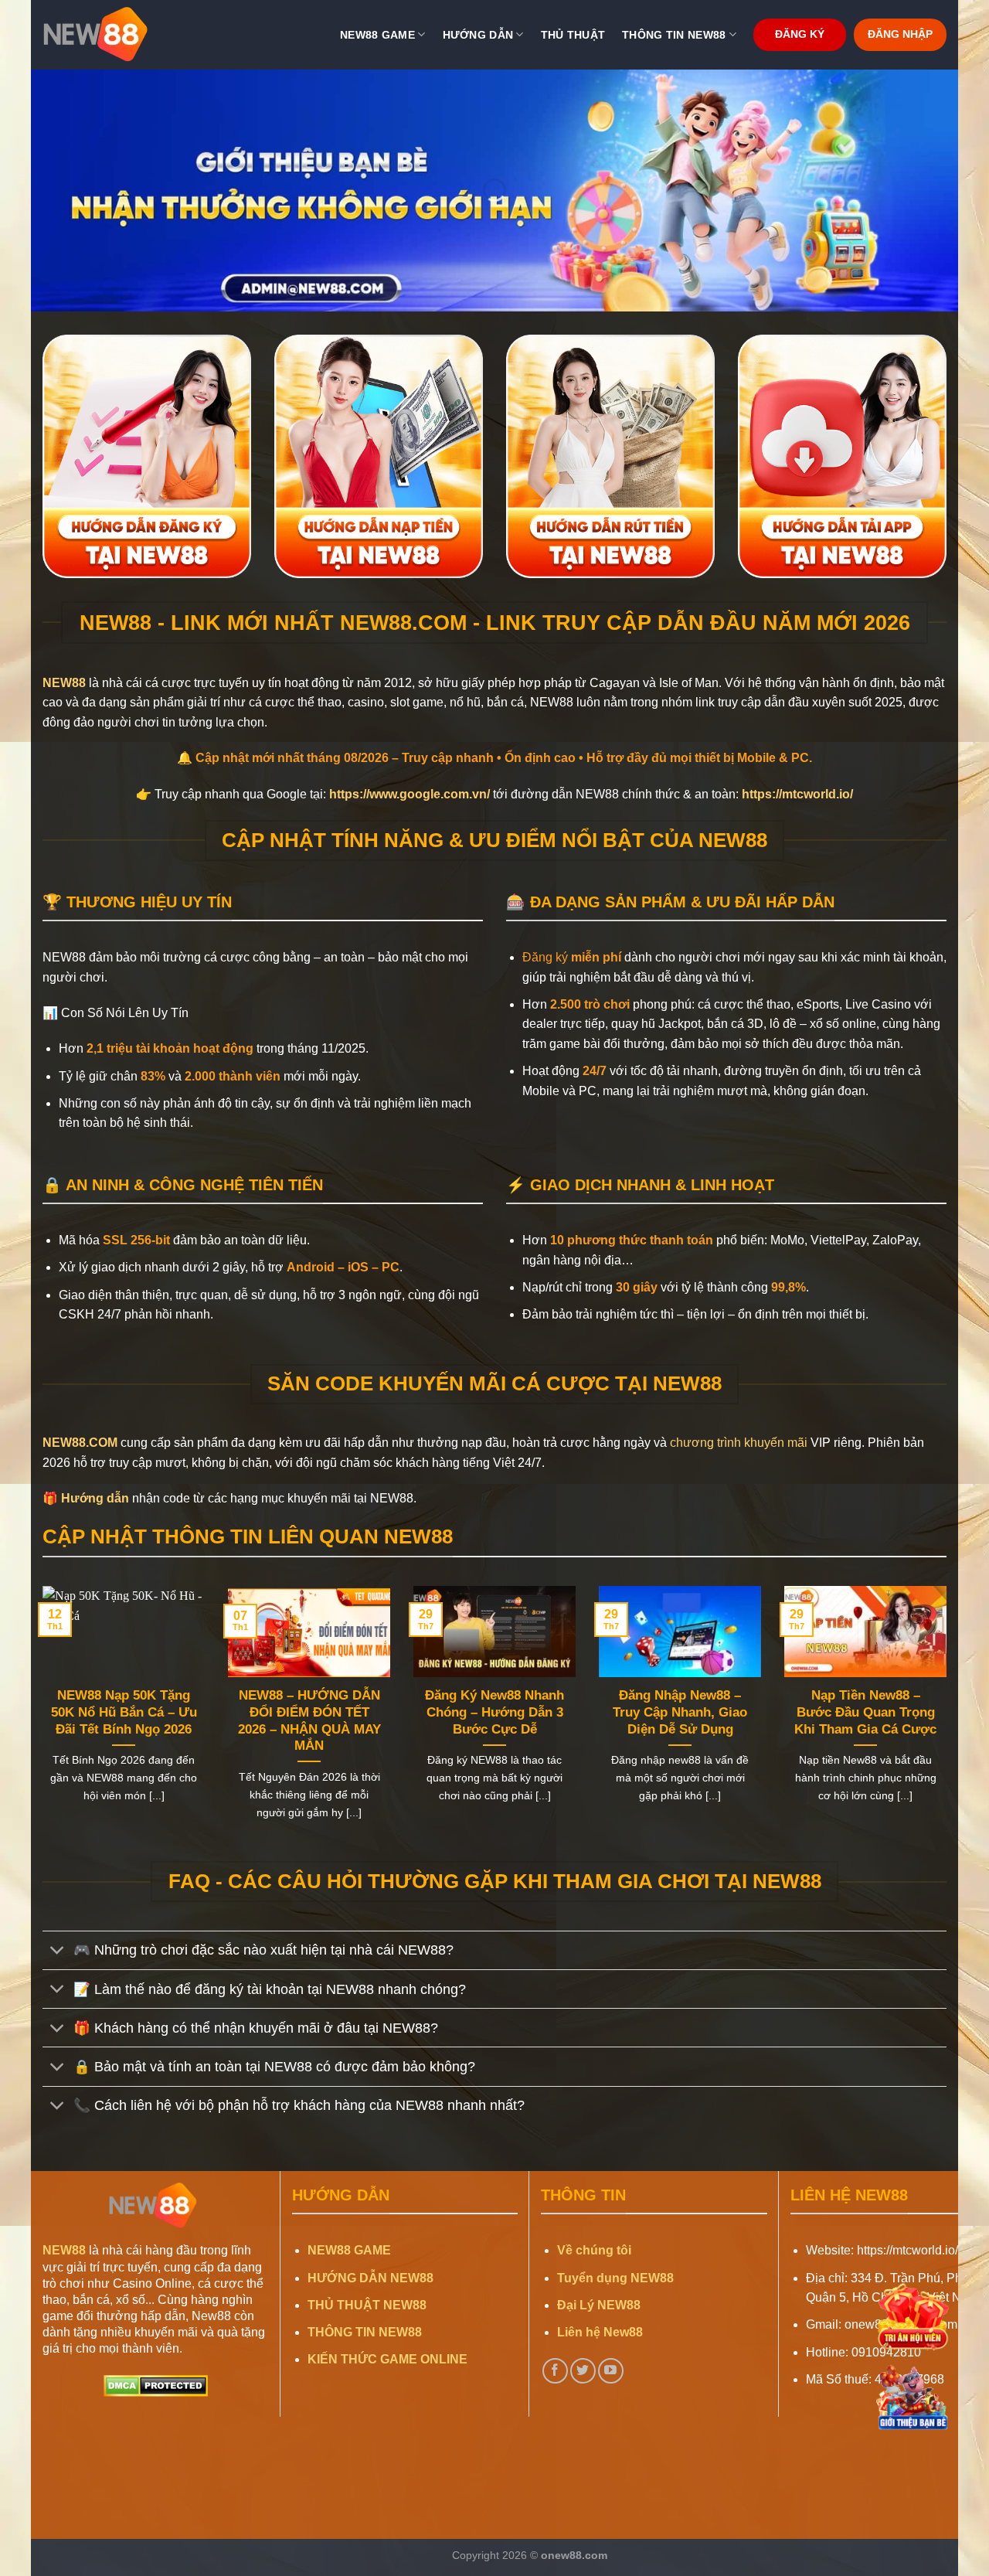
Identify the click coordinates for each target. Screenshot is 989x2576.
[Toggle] (58, 1952)
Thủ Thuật (573, 35)
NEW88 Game (377, 35)
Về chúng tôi (594, 2250)
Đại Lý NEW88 (599, 2305)
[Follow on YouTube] (611, 2371)
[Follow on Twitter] (583, 2371)
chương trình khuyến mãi (739, 1443)
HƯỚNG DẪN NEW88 (370, 2278)
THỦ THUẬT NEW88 (367, 2305)
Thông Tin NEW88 (674, 35)
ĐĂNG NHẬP (900, 34)
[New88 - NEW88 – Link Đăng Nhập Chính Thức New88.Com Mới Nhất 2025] (120, 35)
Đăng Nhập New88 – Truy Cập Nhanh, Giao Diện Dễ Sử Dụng (680, 1712)
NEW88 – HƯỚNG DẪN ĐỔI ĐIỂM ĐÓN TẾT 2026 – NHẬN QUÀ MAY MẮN (309, 1720)
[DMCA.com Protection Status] (156, 2385)
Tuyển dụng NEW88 (615, 2278)
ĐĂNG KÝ (800, 34)
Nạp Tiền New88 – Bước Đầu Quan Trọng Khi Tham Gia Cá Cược (865, 1712)
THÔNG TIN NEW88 (365, 2332)
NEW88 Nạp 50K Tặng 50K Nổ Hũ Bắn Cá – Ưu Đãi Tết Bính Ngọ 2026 (124, 1712)
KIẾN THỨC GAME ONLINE (387, 2359)
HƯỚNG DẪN (478, 35)
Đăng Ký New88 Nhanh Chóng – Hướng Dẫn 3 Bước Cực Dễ (494, 1712)
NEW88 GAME (349, 2250)
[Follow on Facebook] (555, 2371)
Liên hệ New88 (600, 2332)
